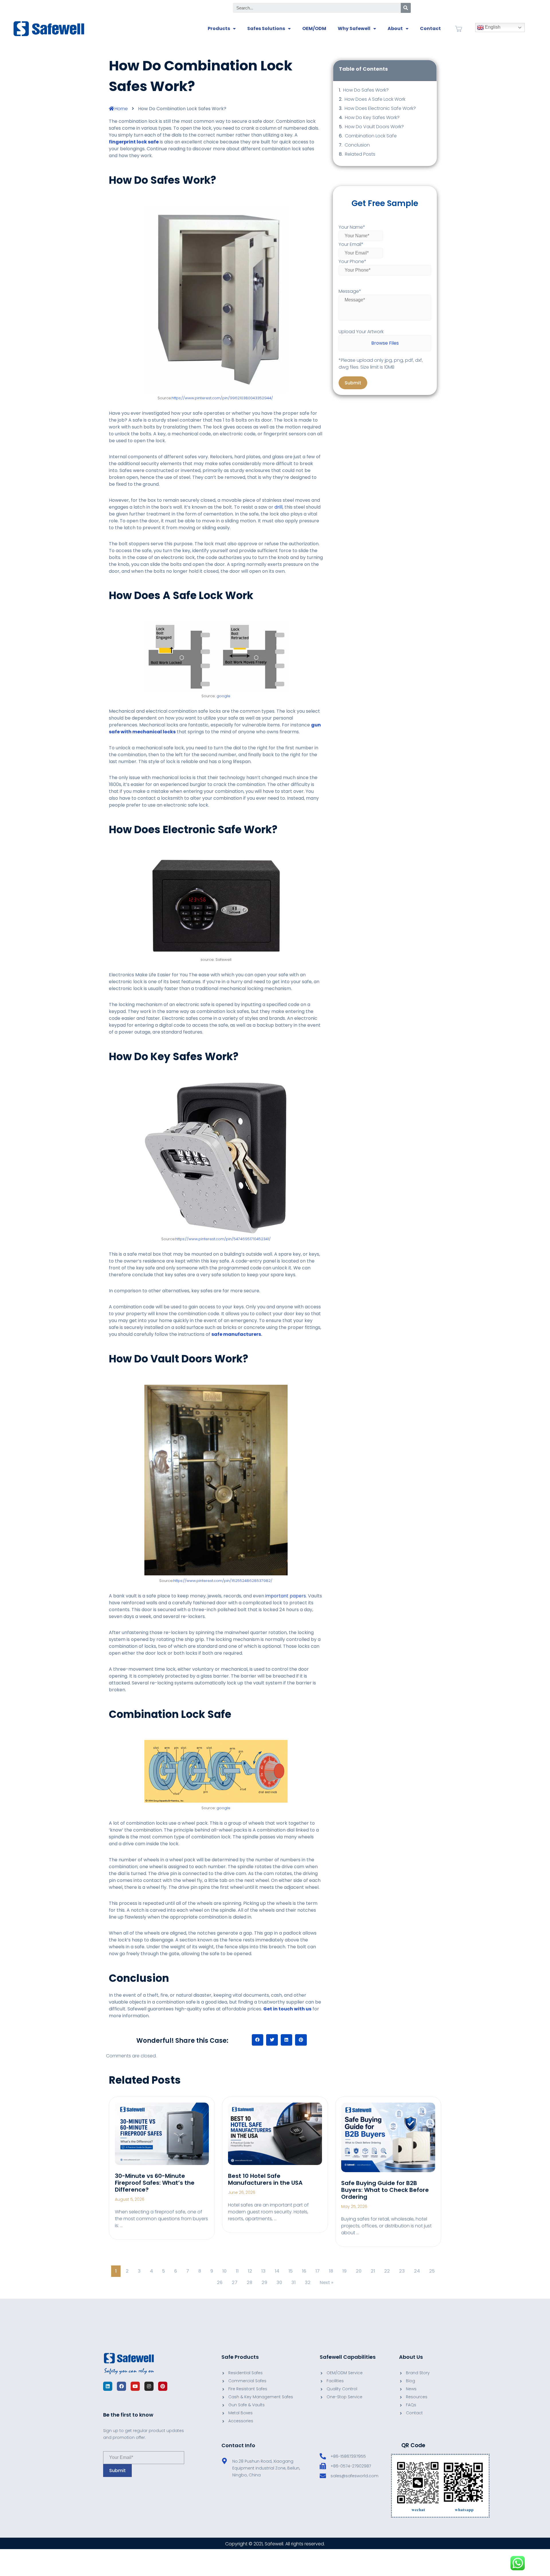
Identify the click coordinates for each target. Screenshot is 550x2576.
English (492, 27)
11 (237, 2271)
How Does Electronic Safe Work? (380, 108)
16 (304, 2271)
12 (250, 2271)
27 (235, 2282)
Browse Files (385, 343)
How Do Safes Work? (366, 90)
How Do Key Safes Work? (372, 117)
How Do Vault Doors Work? (374, 127)
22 (387, 2271)
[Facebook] (121, 2386)
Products (219, 28)
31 (293, 2282)
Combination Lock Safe (371, 136)
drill (278, 507)
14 (277, 2271)
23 (402, 2271)
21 (373, 2271)
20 (359, 2271)
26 (220, 2282)
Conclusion (357, 145)
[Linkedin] (108, 2386)
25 (432, 2271)
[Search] (406, 8)
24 (417, 2271)
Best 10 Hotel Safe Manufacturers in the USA (265, 2179)
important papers (285, 1596)
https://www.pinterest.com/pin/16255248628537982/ (223, 1581)
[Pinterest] (163, 2386)
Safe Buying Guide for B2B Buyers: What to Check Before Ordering (385, 2190)
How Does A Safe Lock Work (375, 99)
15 (291, 2271)
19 (344, 2271)
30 (279, 2282)
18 (331, 2271)
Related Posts (360, 154)
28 (250, 2282)
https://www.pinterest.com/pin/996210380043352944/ (222, 398)
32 (308, 2282)
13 (263, 2271)
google (223, 696)
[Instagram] (149, 2386)
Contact (430, 28)
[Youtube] (135, 2386)
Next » (327, 2282)
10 (224, 2271)
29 (264, 2282)
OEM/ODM (314, 28)
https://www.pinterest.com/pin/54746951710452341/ (223, 1239)
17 (318, 2271)
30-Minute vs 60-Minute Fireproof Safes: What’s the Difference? (155, 2183)
